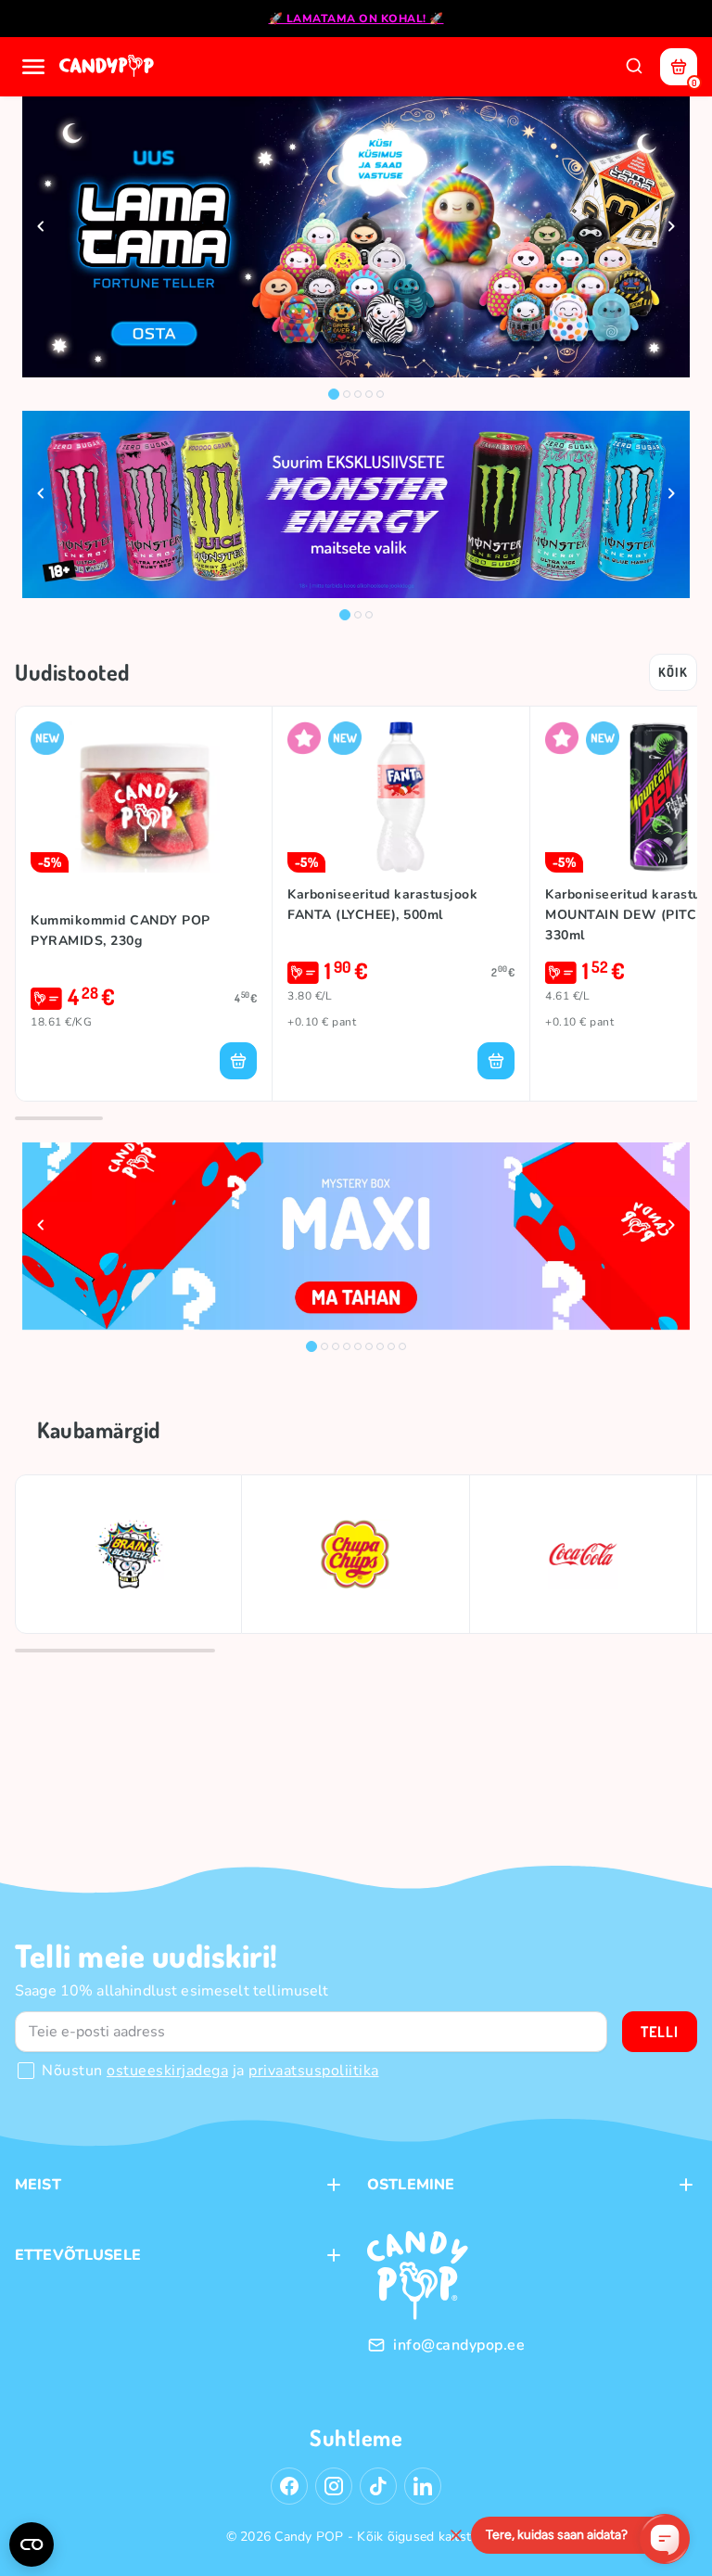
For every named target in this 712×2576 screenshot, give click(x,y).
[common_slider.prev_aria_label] (41, 226)
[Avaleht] (108, 67)
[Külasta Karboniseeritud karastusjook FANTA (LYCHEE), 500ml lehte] (401, 797)
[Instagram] (334, 2486)
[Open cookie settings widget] (32, 2544)
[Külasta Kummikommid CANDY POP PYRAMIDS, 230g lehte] (144, 797)
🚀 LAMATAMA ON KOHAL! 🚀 (356, 19)
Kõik (673, 672)
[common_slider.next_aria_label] (671, 226)
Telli (660, 2032)
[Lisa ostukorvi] (238, 1061)
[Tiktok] (378, 2486)
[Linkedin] (423, 2486)
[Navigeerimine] (33, 67)
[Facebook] (289, 2486)
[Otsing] (634, 67)
